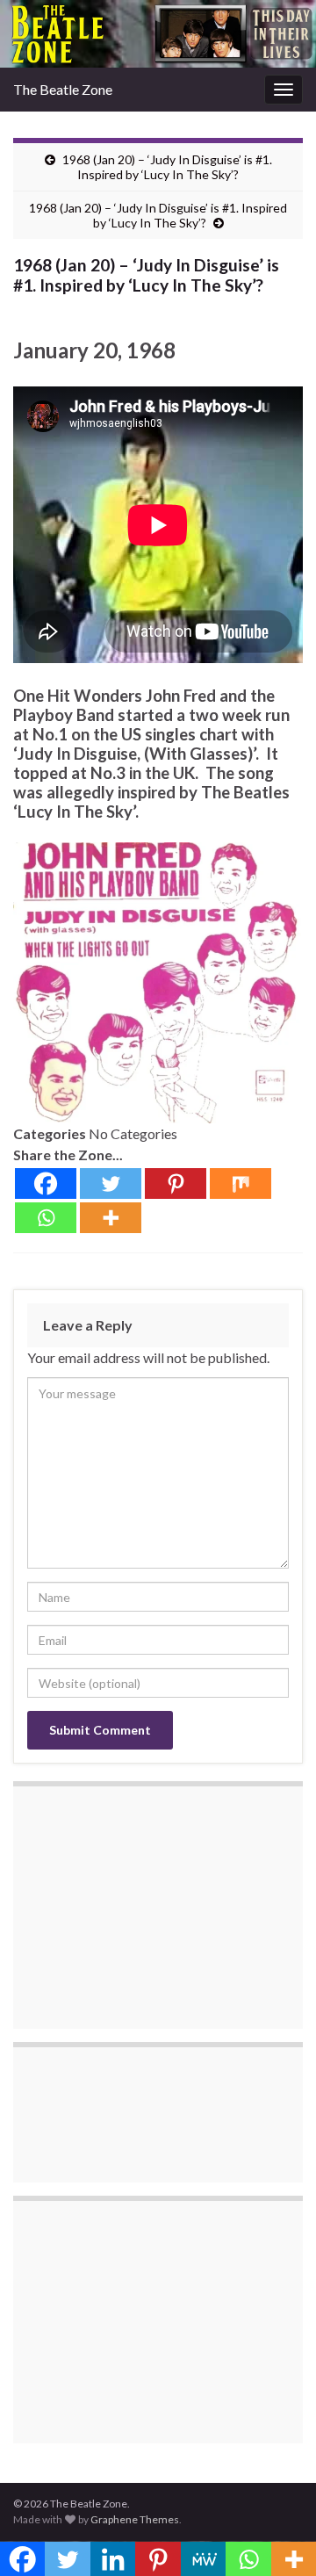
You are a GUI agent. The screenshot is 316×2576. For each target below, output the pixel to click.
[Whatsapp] (46, 1218)
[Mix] (241, 1183)
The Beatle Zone (63, 89)
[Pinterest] (176, 1183)
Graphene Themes (135, 2519)
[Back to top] (276, 2536)
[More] (111, 1218)
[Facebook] (46, 1183)
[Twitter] (111, 1183)
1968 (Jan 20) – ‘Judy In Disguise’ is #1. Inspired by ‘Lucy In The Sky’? (167, 167)
